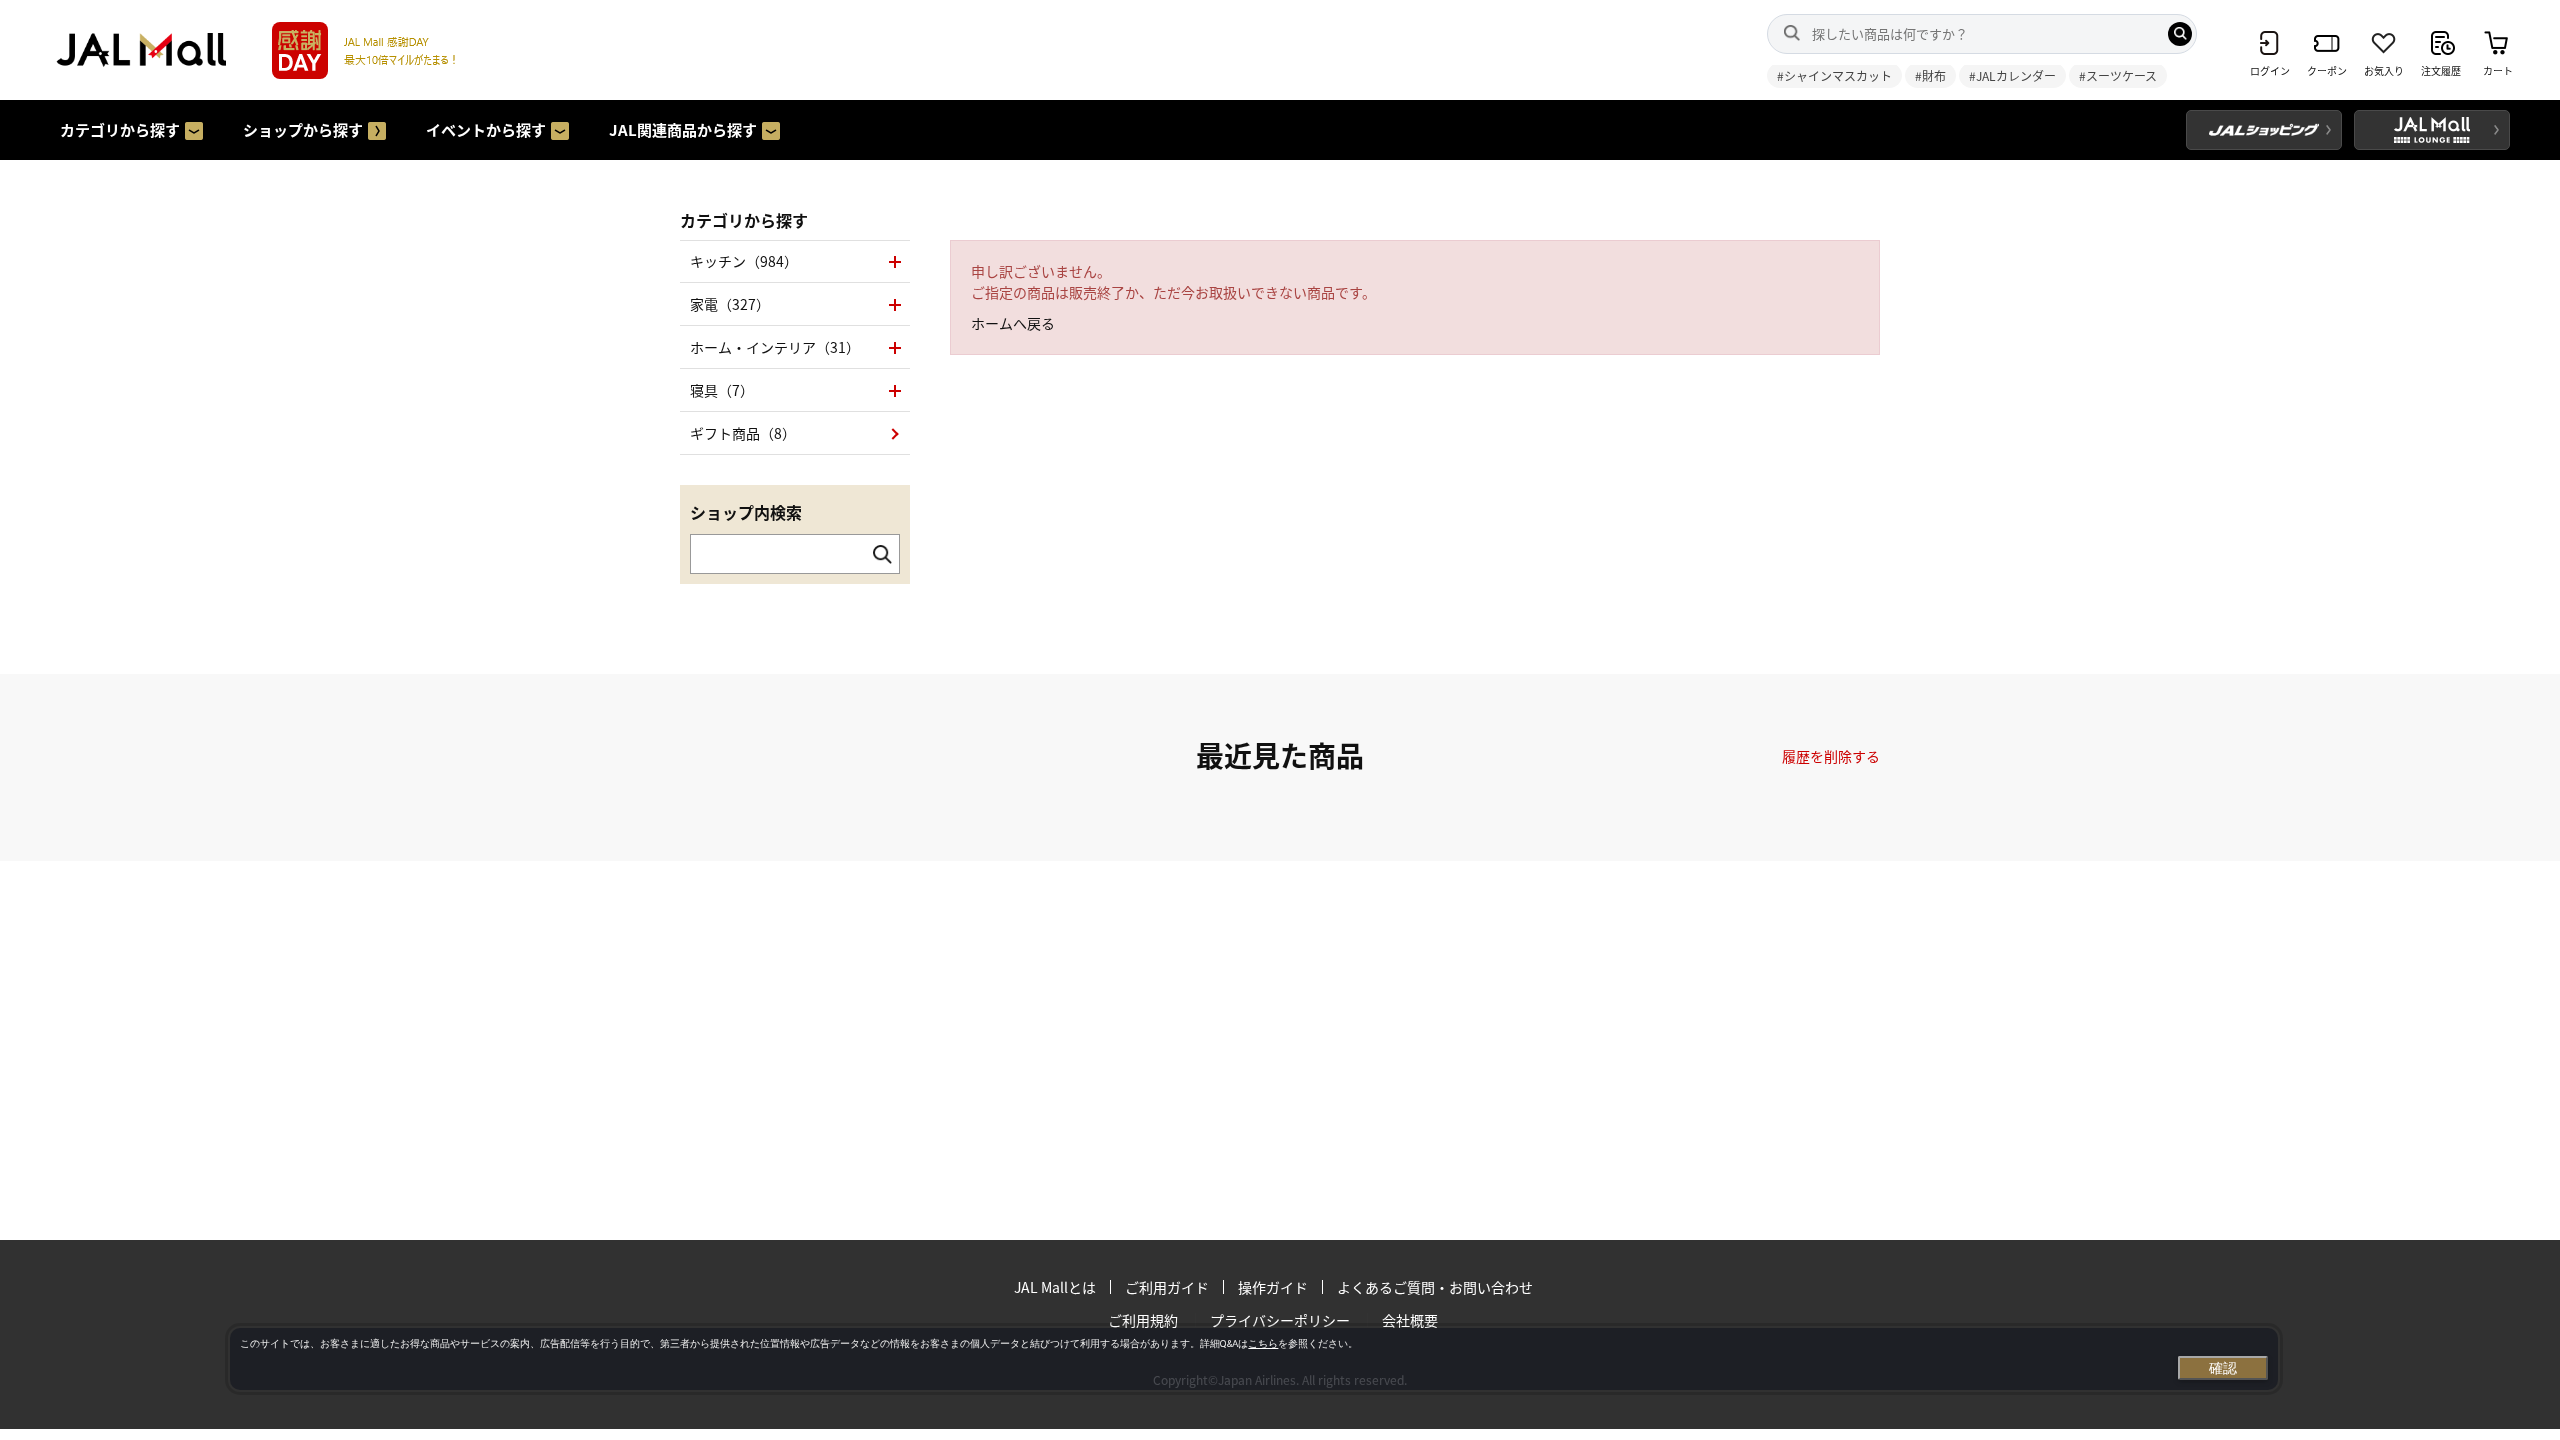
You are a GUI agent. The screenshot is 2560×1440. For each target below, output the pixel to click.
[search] (2180, 34)
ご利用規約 (1143, 1320)
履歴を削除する (1831, 756)
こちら (1263, 1343)
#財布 (1930, 75)
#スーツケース (2118, 75)
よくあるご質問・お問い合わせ (1435, 1287)
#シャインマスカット (1834, 75)
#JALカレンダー (2012, 75)
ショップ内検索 (746, 512)
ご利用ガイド (1167, 1287)
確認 (2223, 1368)
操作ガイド (1273, 1287)
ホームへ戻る (1013, 323)
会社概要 (1410, 1320)
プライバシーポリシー (1280, 1320)
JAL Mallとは (1055, 1287)
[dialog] (1254, 1359)
